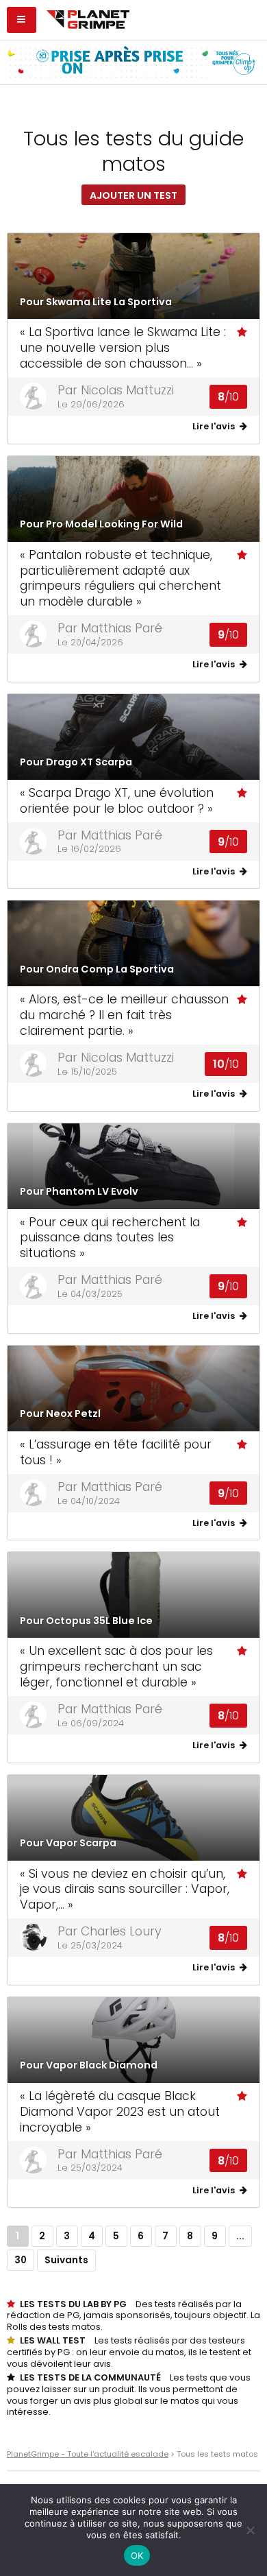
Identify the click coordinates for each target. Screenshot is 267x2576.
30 (21, 2260)
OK (137, 2555)
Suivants (66, 2260)
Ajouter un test (133, 195)
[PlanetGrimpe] (88, 18)
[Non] (250, 2530)
